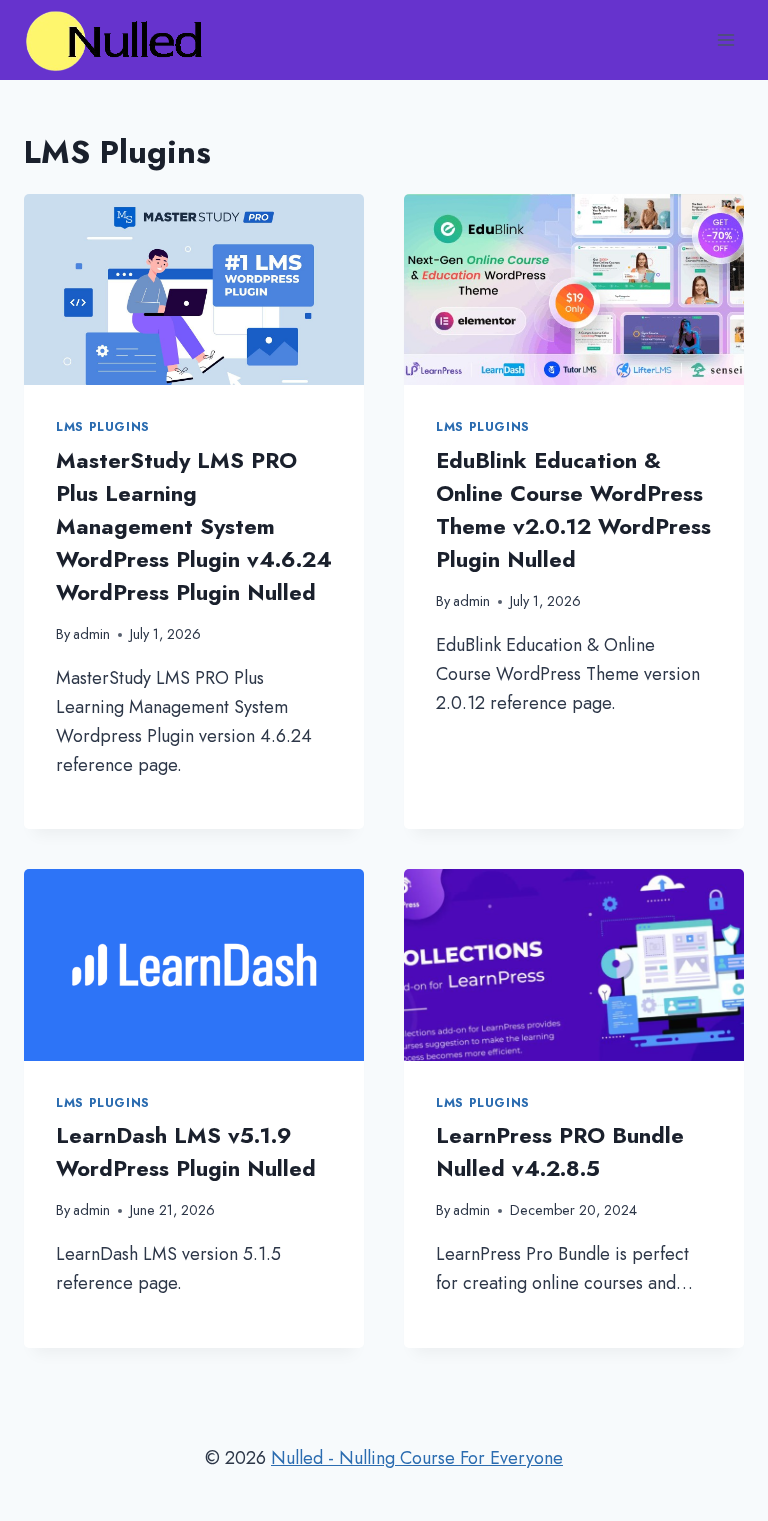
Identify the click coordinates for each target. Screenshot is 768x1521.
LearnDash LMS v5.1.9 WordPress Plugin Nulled (186, 1151)
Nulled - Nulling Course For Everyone (417, 1458)
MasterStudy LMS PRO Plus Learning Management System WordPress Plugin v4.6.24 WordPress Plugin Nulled (194, 526)
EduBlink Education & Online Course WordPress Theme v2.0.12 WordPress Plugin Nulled (573, 509)
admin (91, 634)
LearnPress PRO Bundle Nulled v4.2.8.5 (560, 1151)
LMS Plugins (103, 427)
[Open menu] (725, 39)
